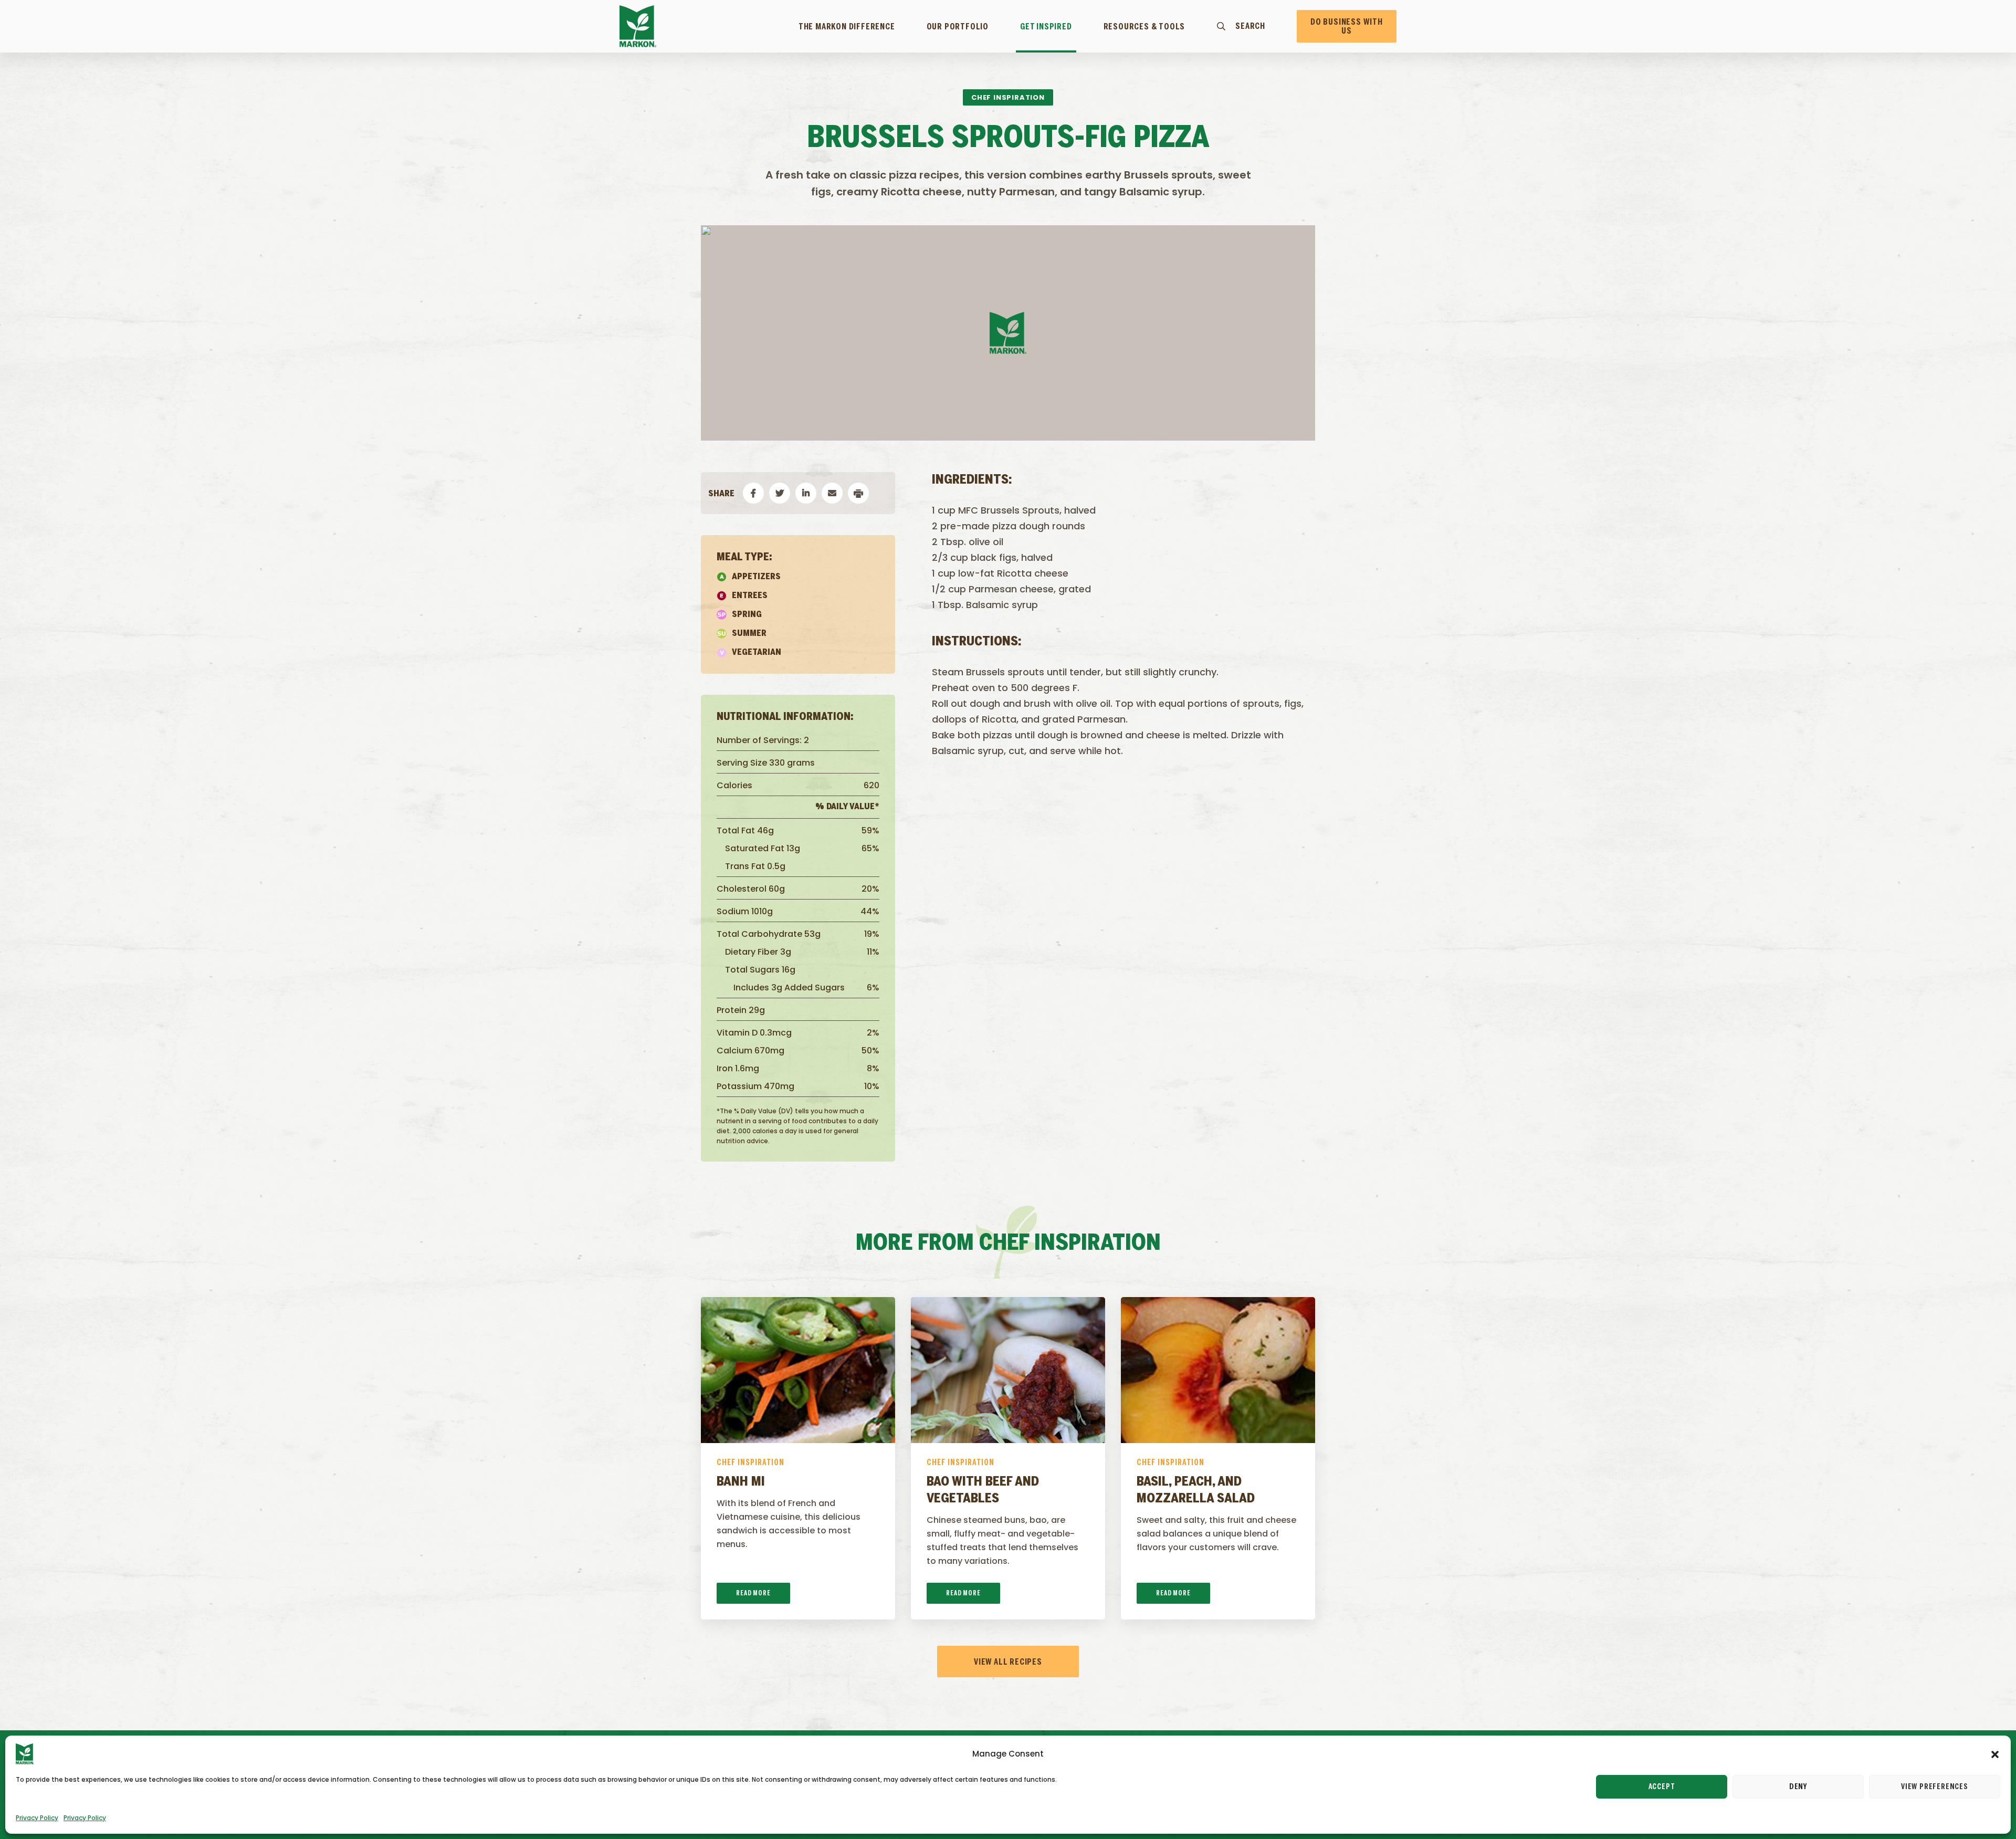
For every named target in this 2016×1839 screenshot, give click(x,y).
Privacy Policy (37, 1818)
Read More (753, 1594)
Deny (1798, 1787)
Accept (1662, 1787)
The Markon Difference (847, 27)
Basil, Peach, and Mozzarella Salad (1196, 1491)
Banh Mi (741, 1482)
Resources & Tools (1144, 27)
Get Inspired (1046, 27)
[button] (1995, 1754)
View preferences (1935, 1787)
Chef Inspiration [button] (1008, 97)
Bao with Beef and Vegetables (983, 1491)
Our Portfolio (958, 27)
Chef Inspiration (750, 1463)
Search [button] (1250, 26)
